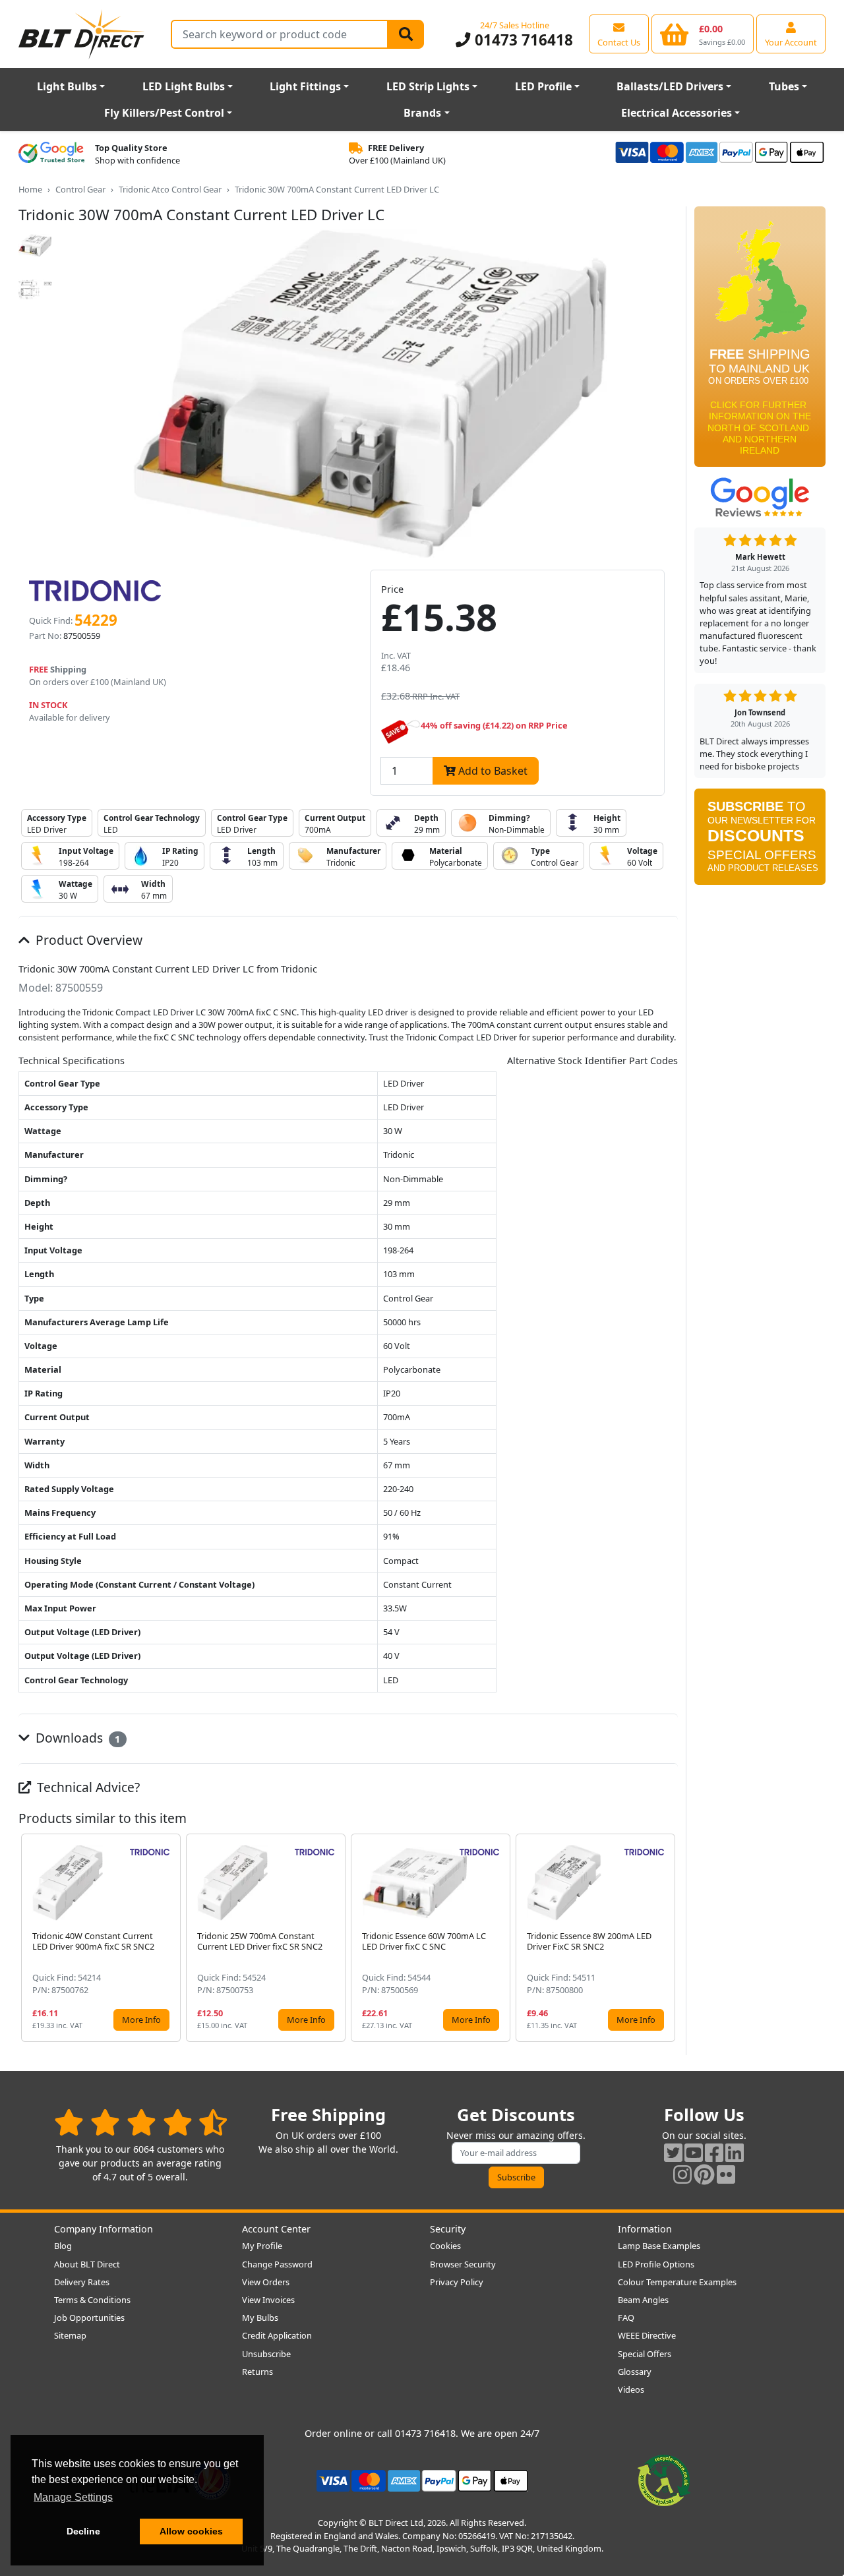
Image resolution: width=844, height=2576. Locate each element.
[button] (667, 1938)
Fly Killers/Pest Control (164, 113)
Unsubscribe (266, 2354)
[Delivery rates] (760, 341)
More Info (141, 2020)
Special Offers (645, 2354)
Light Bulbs (67, 86)
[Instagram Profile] (682, 2174)
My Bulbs (260, 2318)
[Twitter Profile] (673, 2152)
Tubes (784, 86)
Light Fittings (305, 86)
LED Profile (543, 86)
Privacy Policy (457, 2282)
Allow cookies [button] (191, 2531)
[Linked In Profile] (735, 2152)
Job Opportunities (89, 2318)
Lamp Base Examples (659, 2246)
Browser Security (463, 2264)
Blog (63, 2246)
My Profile (262, 2246)
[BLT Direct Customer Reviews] (141, 2122)
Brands (422, 113)
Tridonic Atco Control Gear (170, 189)
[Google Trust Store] (51, 154)
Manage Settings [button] (73, 2497)
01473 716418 (522, 40)
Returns (257, 2372)
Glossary (635, 2372)
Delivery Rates (82, 2282)
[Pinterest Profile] (704, 2174)
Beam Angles (643, 2300)
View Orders (266, 2282)
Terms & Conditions (92, 2300)
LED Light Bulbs (184, 86)
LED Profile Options (656, 2264)
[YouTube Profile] (694, 2152)
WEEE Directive (647, 2335)
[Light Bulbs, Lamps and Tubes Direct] (82, 34)
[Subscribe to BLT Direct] (760, 841)
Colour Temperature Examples (677, 2282)
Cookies (445, 2246)
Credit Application (277, 2335)
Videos (631, 2389)
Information (645, 2229)
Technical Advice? (87, 1787)
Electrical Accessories (677, 113)
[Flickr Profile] (726, 2174)
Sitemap (70, 2335)
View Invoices (268, 2300)
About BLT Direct (87, 2264)
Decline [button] (83, 2531)
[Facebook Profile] (714, 2152)
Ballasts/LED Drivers (670, 86)
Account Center (276, 2229)
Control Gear (80, 189)
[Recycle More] (664, 2480)
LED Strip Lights (428, 86)
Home (30, 189)
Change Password (277, 2264)
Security (448, 2229)
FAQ (626, 2318)
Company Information (104, 2229)
